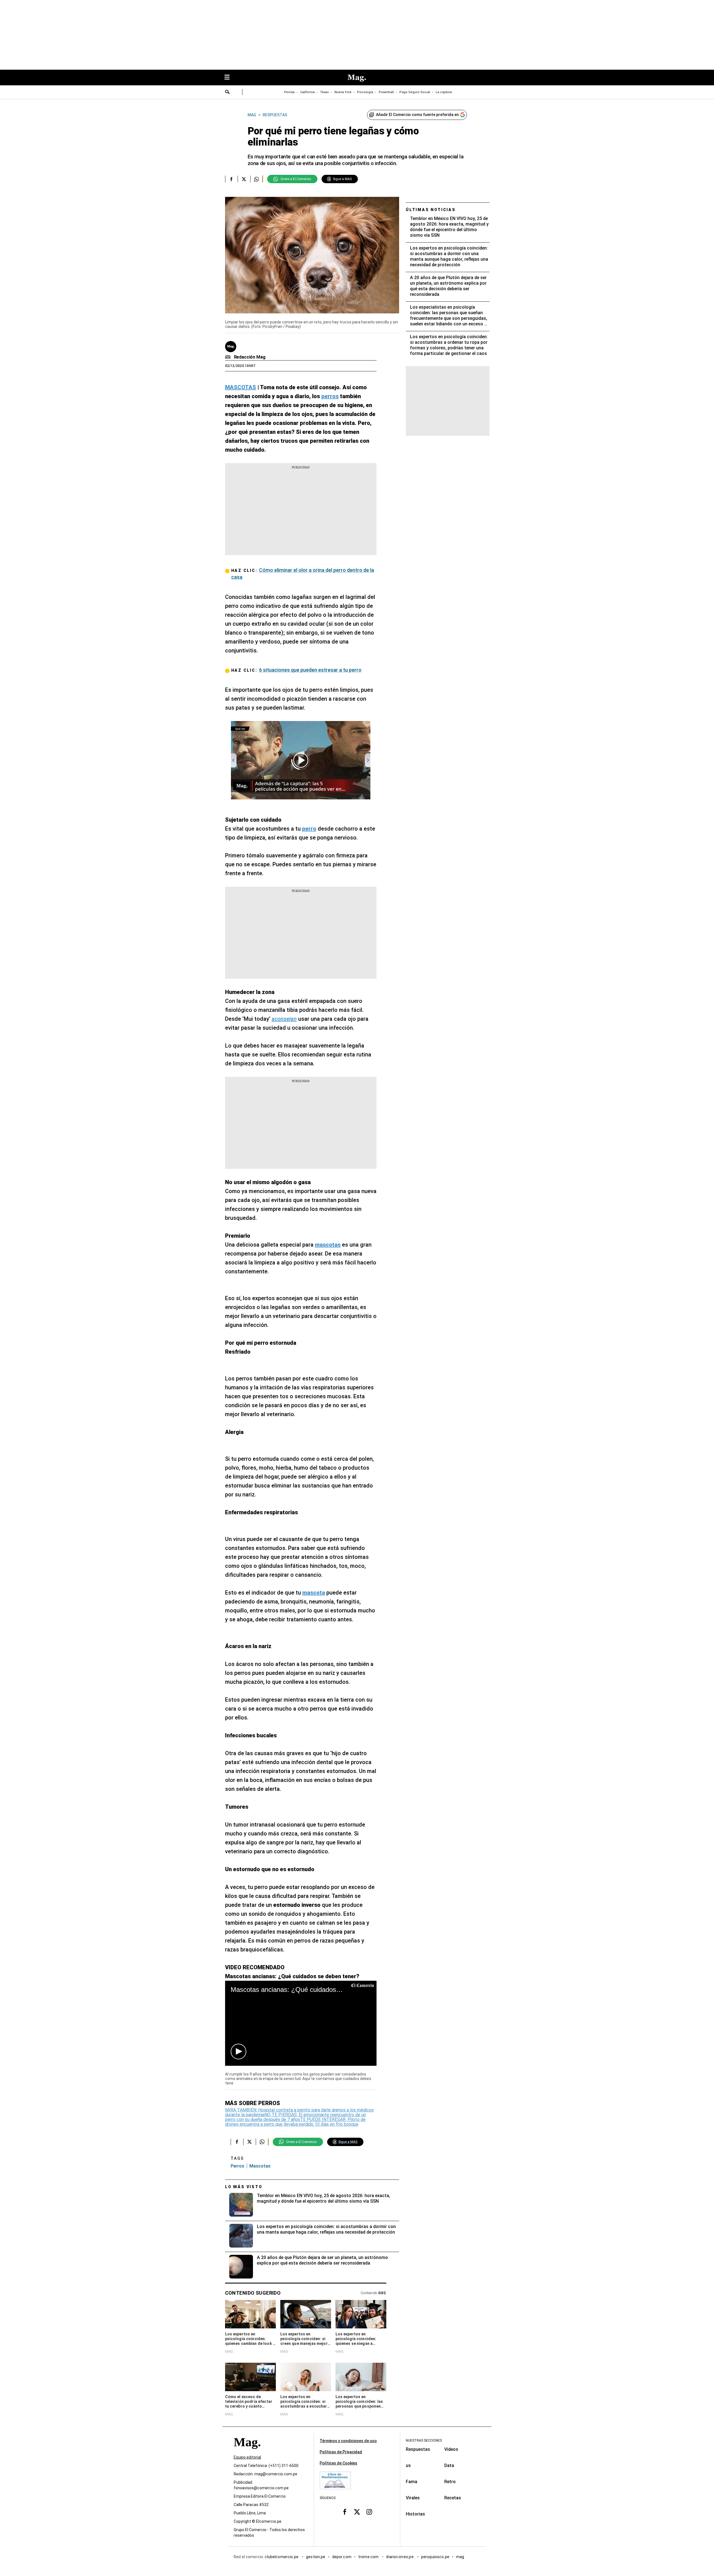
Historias (415, 2514)
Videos (451, 2449)
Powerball (386, 92)
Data (449, 2465)
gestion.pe (316, 2557)
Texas (325, 92)
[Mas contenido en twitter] (357, 2512)
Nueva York (343, 92)
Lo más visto (244, 2187)
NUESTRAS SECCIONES (424, 2440)
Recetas (453, 2498)
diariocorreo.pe (400, 2557)
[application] (301, 2023)
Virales (413, 2498)
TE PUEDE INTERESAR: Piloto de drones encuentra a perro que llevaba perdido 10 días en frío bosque (295, 2122)
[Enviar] (228, 93)
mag (460, 2557)
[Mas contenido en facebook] (345, 2512)
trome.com (369, 2557)
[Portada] (247, 2452)
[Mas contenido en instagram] (369, 2512)
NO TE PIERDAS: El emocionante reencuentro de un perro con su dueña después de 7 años (296, 2117)
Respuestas (418, 2449)
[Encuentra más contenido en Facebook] (231, 179)
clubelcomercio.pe (282, 2557)
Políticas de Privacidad (341, 2452)
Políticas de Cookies (338, 2463)
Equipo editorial (247, 2457)
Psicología (365, 92)
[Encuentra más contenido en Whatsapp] (256, 179)
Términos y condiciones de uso (348, 2441)
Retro (450, 2482)
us (408, 2465)
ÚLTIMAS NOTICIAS (431, 210)
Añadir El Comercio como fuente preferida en (417, 115)
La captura (444, 92)
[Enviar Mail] (229, 357)
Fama (412, 2482)
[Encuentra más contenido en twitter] (244, 179)
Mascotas (260, 2166)
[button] (238, 2052)
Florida (289, 92)
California (307, 92)
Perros (237, 2166)
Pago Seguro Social (415, 92)
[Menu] (230, 78)
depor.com (342, 2557)
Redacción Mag (250, 357)
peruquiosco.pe (435, 2557)
